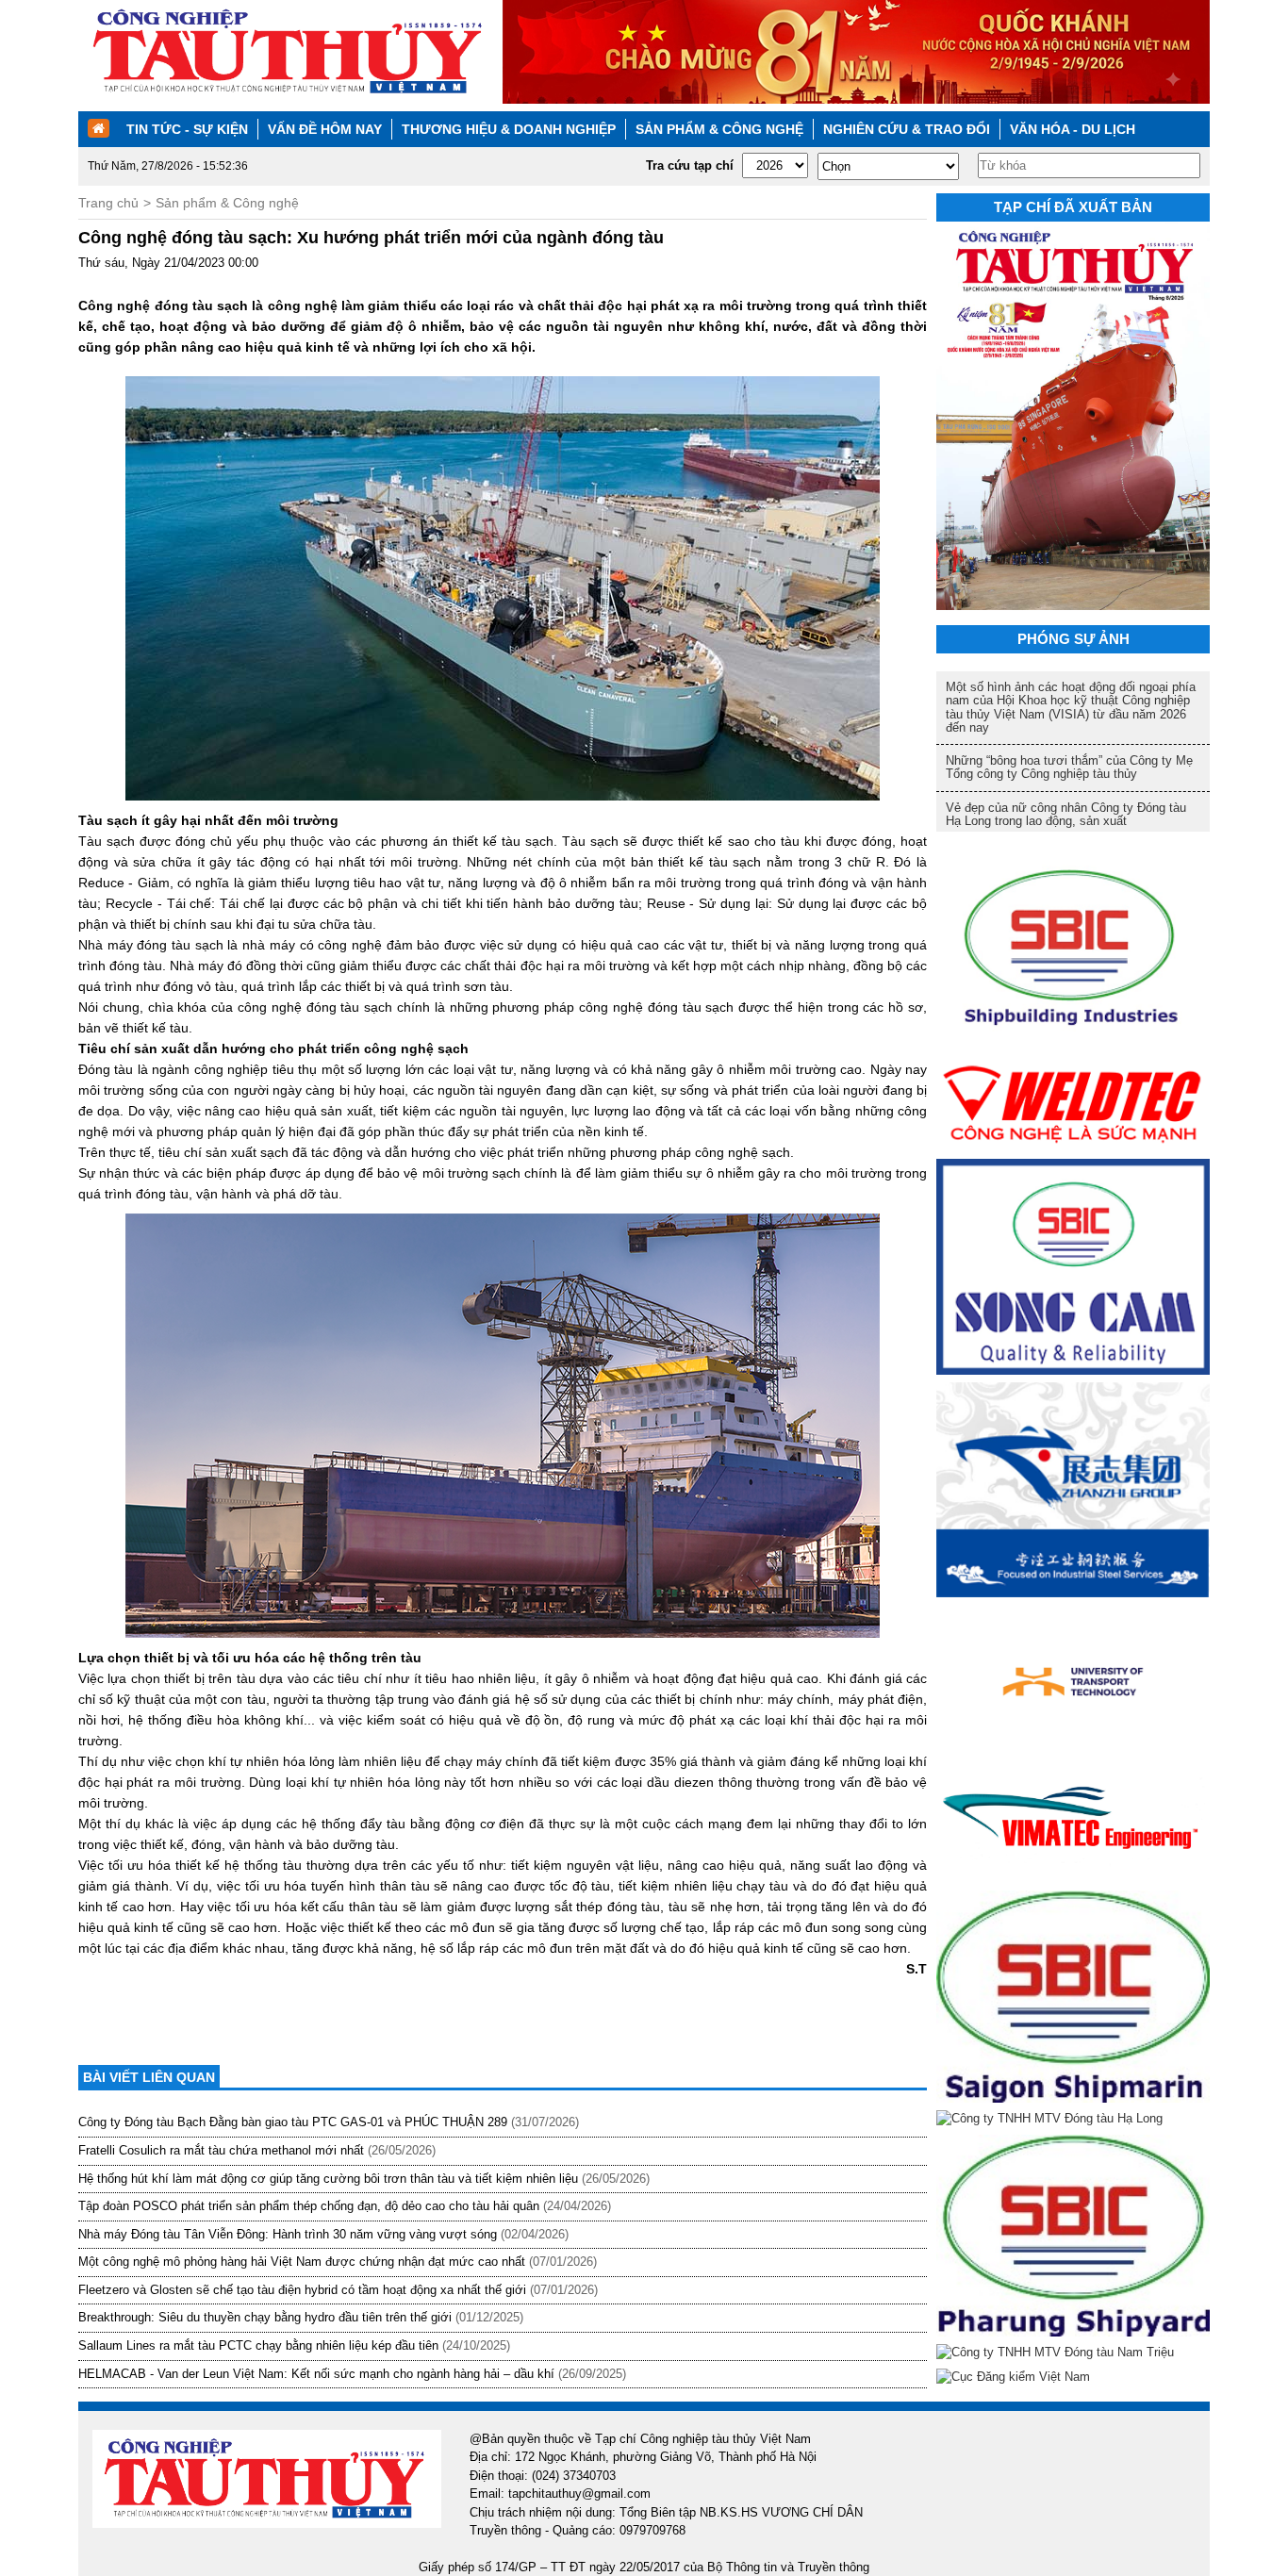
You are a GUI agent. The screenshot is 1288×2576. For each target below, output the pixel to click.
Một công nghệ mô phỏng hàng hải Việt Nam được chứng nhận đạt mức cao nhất (302, 2262)
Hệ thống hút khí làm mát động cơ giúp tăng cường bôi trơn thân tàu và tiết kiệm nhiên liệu (328, 2179)
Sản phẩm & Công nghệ (719, 129)
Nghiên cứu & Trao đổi (907, 129)
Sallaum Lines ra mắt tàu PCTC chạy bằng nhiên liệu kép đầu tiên (258, 2345)
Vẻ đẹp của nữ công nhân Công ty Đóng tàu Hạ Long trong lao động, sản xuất (1066, 814)
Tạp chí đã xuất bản (1073, 207)
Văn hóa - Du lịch (1073, 129)
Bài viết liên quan (149, 2077)
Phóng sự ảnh (1073, 639)
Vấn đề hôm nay (325, 129)
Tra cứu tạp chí (690, 165)
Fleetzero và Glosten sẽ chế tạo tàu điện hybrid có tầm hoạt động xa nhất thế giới (302, 2290)
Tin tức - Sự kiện (187, 129)
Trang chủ (108, 203)
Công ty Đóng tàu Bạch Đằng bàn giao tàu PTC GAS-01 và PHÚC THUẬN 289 (293, 2122)
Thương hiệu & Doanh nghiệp (509, 129)
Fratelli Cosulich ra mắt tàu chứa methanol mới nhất (221, 2150)
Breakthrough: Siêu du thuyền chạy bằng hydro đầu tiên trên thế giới (265, 2317)
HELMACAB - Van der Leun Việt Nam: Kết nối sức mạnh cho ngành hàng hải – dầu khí (316, 2374)
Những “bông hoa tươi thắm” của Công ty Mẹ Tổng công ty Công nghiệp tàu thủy (1069, 767)
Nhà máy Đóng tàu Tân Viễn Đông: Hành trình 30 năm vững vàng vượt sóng (288, 2234)
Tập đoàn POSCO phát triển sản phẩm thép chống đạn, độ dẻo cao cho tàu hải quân (309, 2206)
